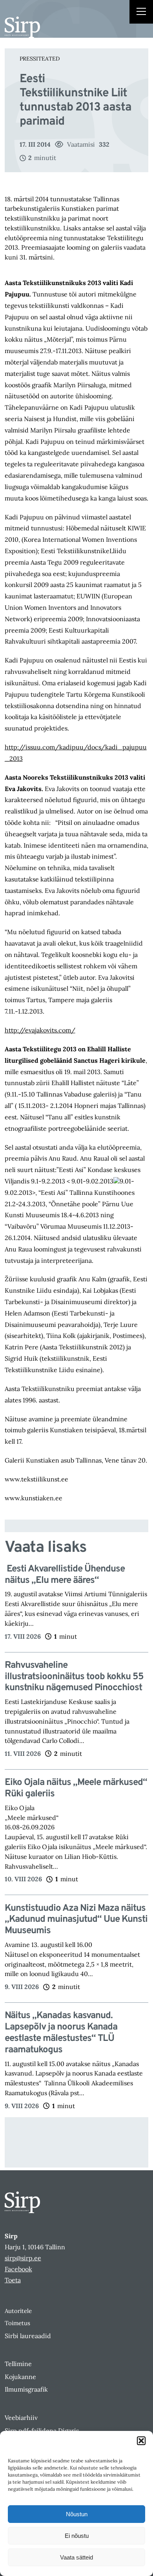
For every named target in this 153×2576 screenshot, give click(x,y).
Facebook (18, 2269)
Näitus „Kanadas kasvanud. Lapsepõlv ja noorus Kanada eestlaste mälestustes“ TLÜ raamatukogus (61, 2033)
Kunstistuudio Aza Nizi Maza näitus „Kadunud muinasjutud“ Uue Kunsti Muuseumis (76, 1920)
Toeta (13, 2280)
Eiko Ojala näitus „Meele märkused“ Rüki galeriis (76, 1788)
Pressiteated (40, 59)
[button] (141, 2441)
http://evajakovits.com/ (40, 1030)
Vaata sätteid (76, 2557)
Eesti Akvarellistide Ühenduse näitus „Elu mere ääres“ (65, 1575)
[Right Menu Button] (141, 13)
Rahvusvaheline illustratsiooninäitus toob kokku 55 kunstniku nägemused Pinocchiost (74, 1677)
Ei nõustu (77, 2536)
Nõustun (77, 2514)
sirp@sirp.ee (23, 2258)
